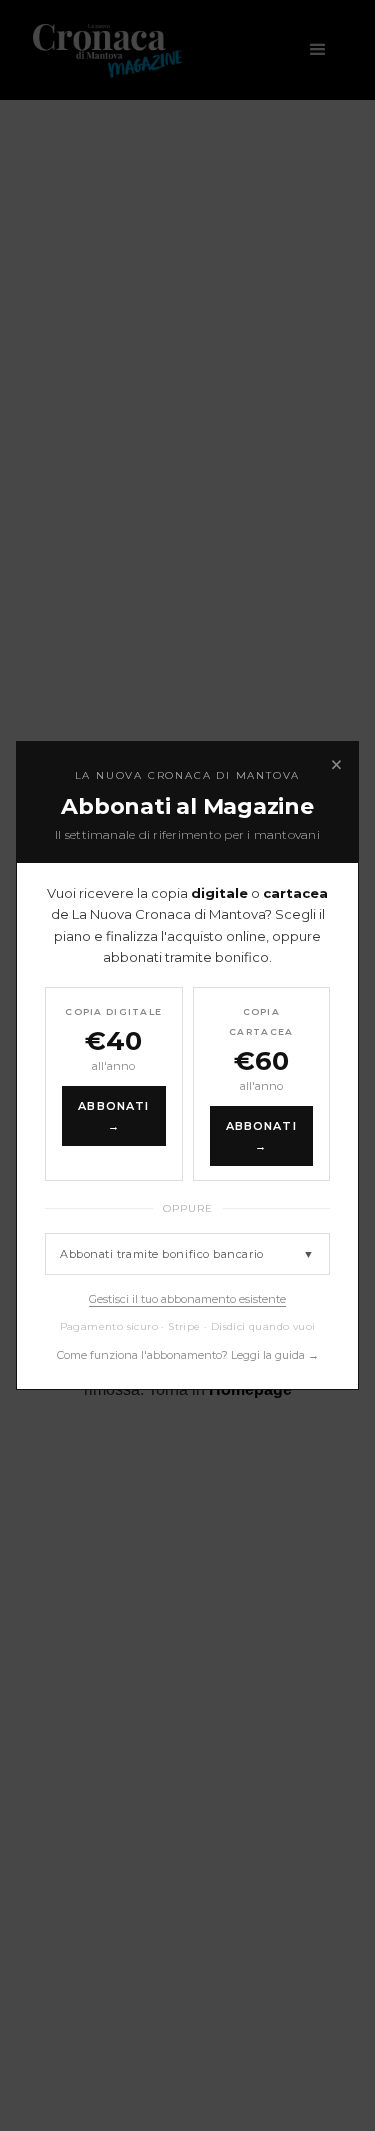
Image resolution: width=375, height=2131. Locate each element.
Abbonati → (113, 1116)
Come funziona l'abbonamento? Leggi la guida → (188, 1355)
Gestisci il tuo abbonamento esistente (187, 1299)
